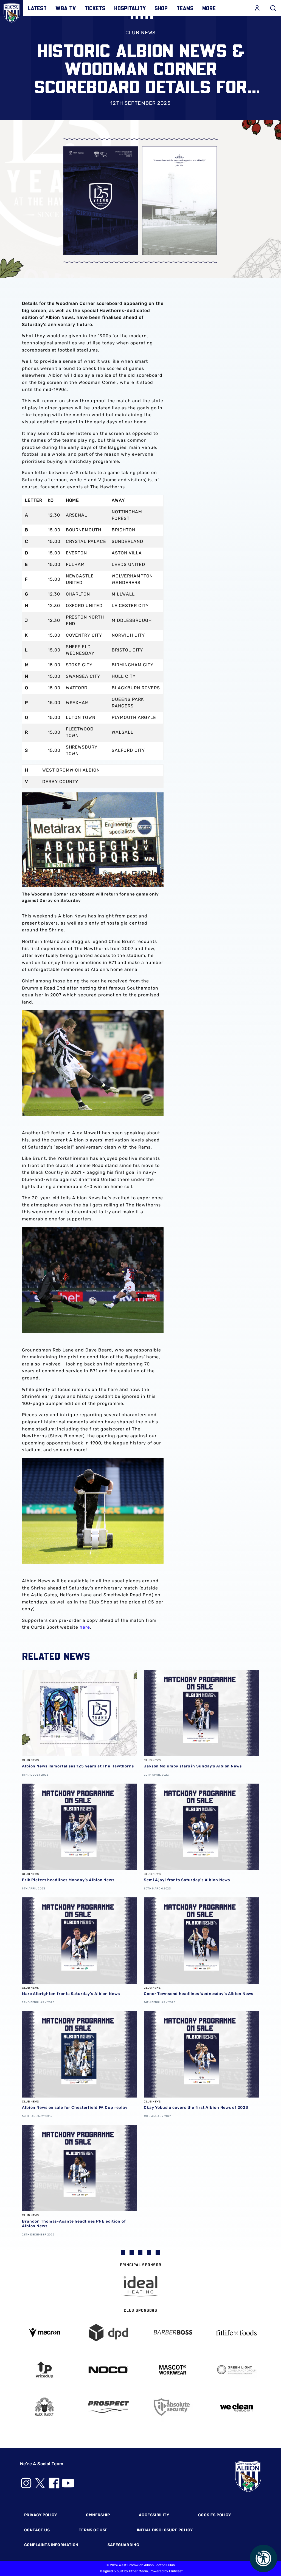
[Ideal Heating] (140, 2286)
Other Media (138, 2571)
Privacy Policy (40, 2515)
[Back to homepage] (12, 12)
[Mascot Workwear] (173, 2370)
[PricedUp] (44, 2370)
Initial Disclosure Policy (165, 2530)
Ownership (98, 2515)
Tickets (95, 8)
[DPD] (109, 2333)
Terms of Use (93, 2530)
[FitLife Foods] (237, 2333)
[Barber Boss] (173, 2333)
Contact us (37, 2530)
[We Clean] (237, 2407)
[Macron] (44, 2333)
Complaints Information (51, 2545)
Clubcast (176, 2571)
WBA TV (66, 8)
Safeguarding (123, 2545)
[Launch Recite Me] (263, 2558)
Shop (161, 8)
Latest (37, 8)
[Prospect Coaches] (109, 2407)
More (209, 8)
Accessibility (154, 2515)
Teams (185, 8)
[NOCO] (109, 2370)
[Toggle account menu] (257, 8)
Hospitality (130, 8)
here (85, 1627)
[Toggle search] (273, 8)
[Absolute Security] (173, 2407)
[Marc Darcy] (44, 2407)
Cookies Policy (214, 2515)
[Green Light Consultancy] (237, 2370)
